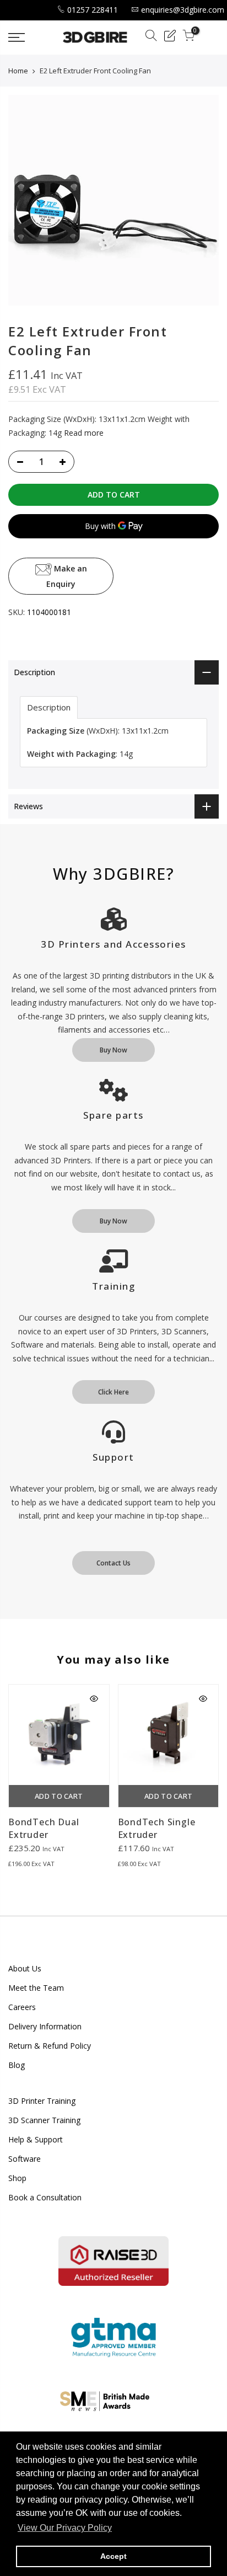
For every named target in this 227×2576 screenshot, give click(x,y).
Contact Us (113, 1563)
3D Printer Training (42, 2101)
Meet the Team (36, 1988)
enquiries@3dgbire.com (183, 10)
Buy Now (113, 1050)
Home (18, 71)
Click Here (113, 1392)
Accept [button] (113, 2556)
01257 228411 (93, 10)
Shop (17, 2178)
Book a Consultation (45, 2197)
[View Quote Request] (170, 37)
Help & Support (36, 2139)
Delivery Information (45, 2026)
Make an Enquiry (67, 576)
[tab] (49, 707)
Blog (17, 2065)
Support (113, 1457)
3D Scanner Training (44, 2120)
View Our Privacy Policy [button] (65, 2528)
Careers (22, 2007)
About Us (25, 1968)
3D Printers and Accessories (113, 944)
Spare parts (113, 1115)
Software (25, 2159)
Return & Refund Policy (50, 2046)
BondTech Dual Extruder (44, 1828)
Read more (83, 433)
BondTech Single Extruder (157, 1828)
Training (113, 1286)
